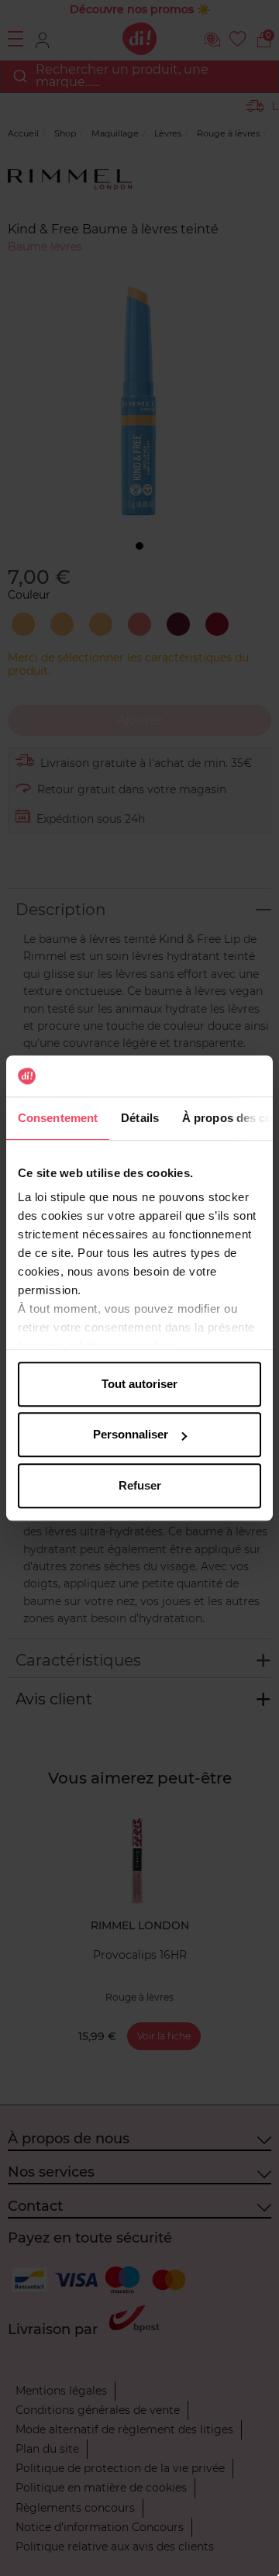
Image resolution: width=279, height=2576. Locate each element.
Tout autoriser (139, 1384)
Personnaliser (131, 1434)
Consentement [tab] (58, 1118)
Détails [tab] (140, 1118)
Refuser (140, 1485)
